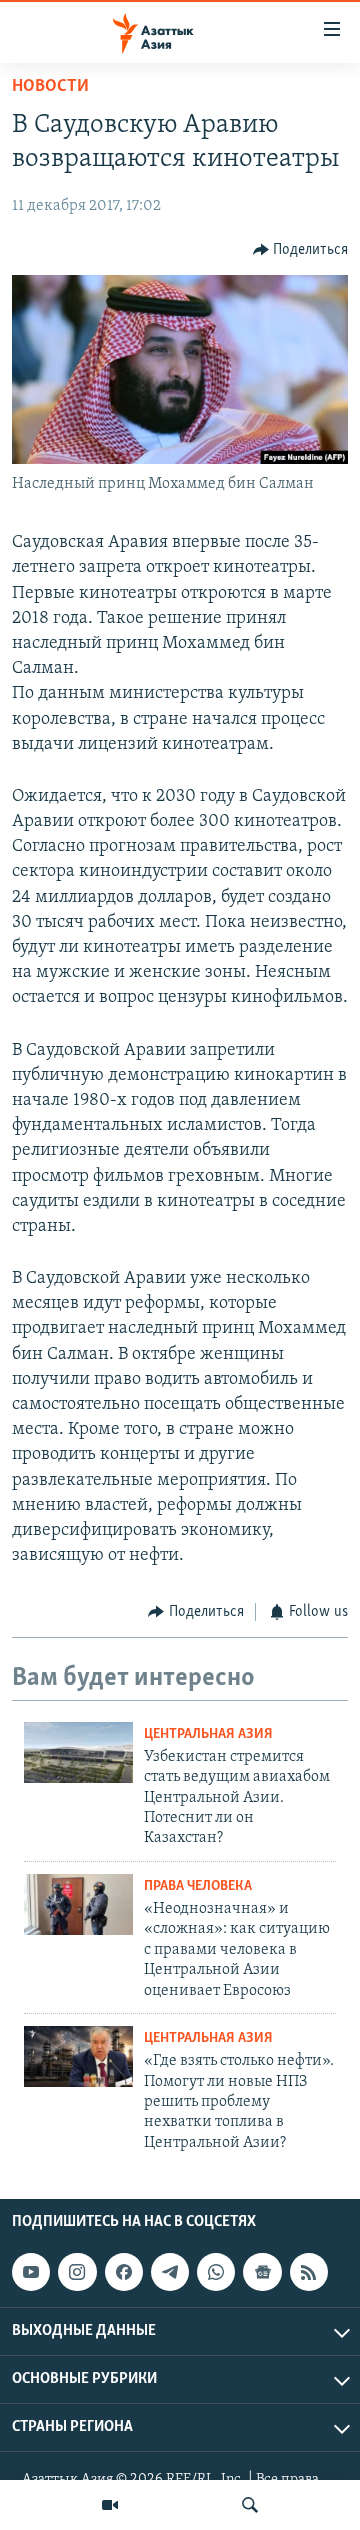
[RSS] (309, 2272)
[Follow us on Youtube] (31, 2272)
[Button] (301, 250)
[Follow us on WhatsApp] (216, 2272)
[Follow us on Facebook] (124, 2272)
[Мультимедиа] (110, 2505)
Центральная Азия (208, 1734)
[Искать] (250, 2505)
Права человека (198, 1886)
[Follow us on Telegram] (170, 2272)
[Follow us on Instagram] (77, 2272)
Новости (50, 87)
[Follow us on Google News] (262, 2272)
